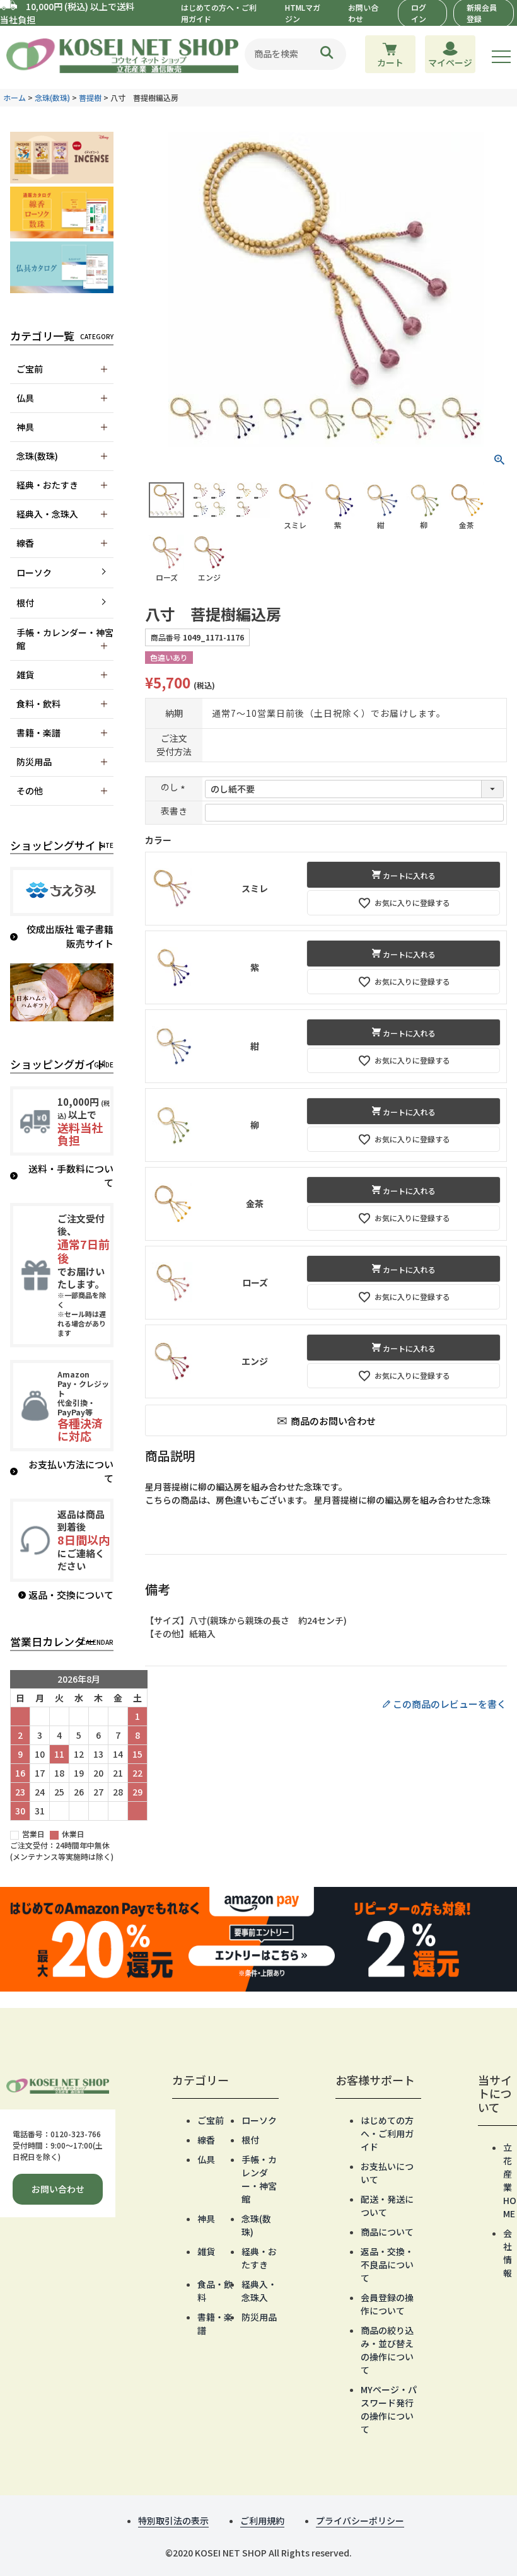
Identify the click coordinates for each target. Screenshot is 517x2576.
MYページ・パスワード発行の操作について (389, 2409)
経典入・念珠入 (259, 2291)
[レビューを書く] (326, 1704)
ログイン (419, 13)
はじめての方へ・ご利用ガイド (387, 2133)
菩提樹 (90, 97)
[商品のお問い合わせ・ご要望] (326, 1420)
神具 (206, 2219)
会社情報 (508, 2253)
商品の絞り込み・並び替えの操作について (387, 2350)
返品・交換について (71, 1595)
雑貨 (206, 2251)
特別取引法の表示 (173, 2521)
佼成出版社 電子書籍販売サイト (70, 936)
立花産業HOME (510, 2180)
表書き (174, 811)
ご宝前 (211, 2120)
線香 (206, 2140)
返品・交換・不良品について (387, 2265)
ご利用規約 (262, 2521)
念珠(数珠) (52, 97)
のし (174, 787)
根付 (25, 603)
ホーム (15, 97)
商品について (387, 2232)
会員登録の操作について (387, 2304)
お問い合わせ (58, 2189)
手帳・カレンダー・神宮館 (259, 2179)
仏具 (206, 2159)
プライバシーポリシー (360, 2521)
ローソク (34, 572)
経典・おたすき (259, 2258)
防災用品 (259, 2317)
